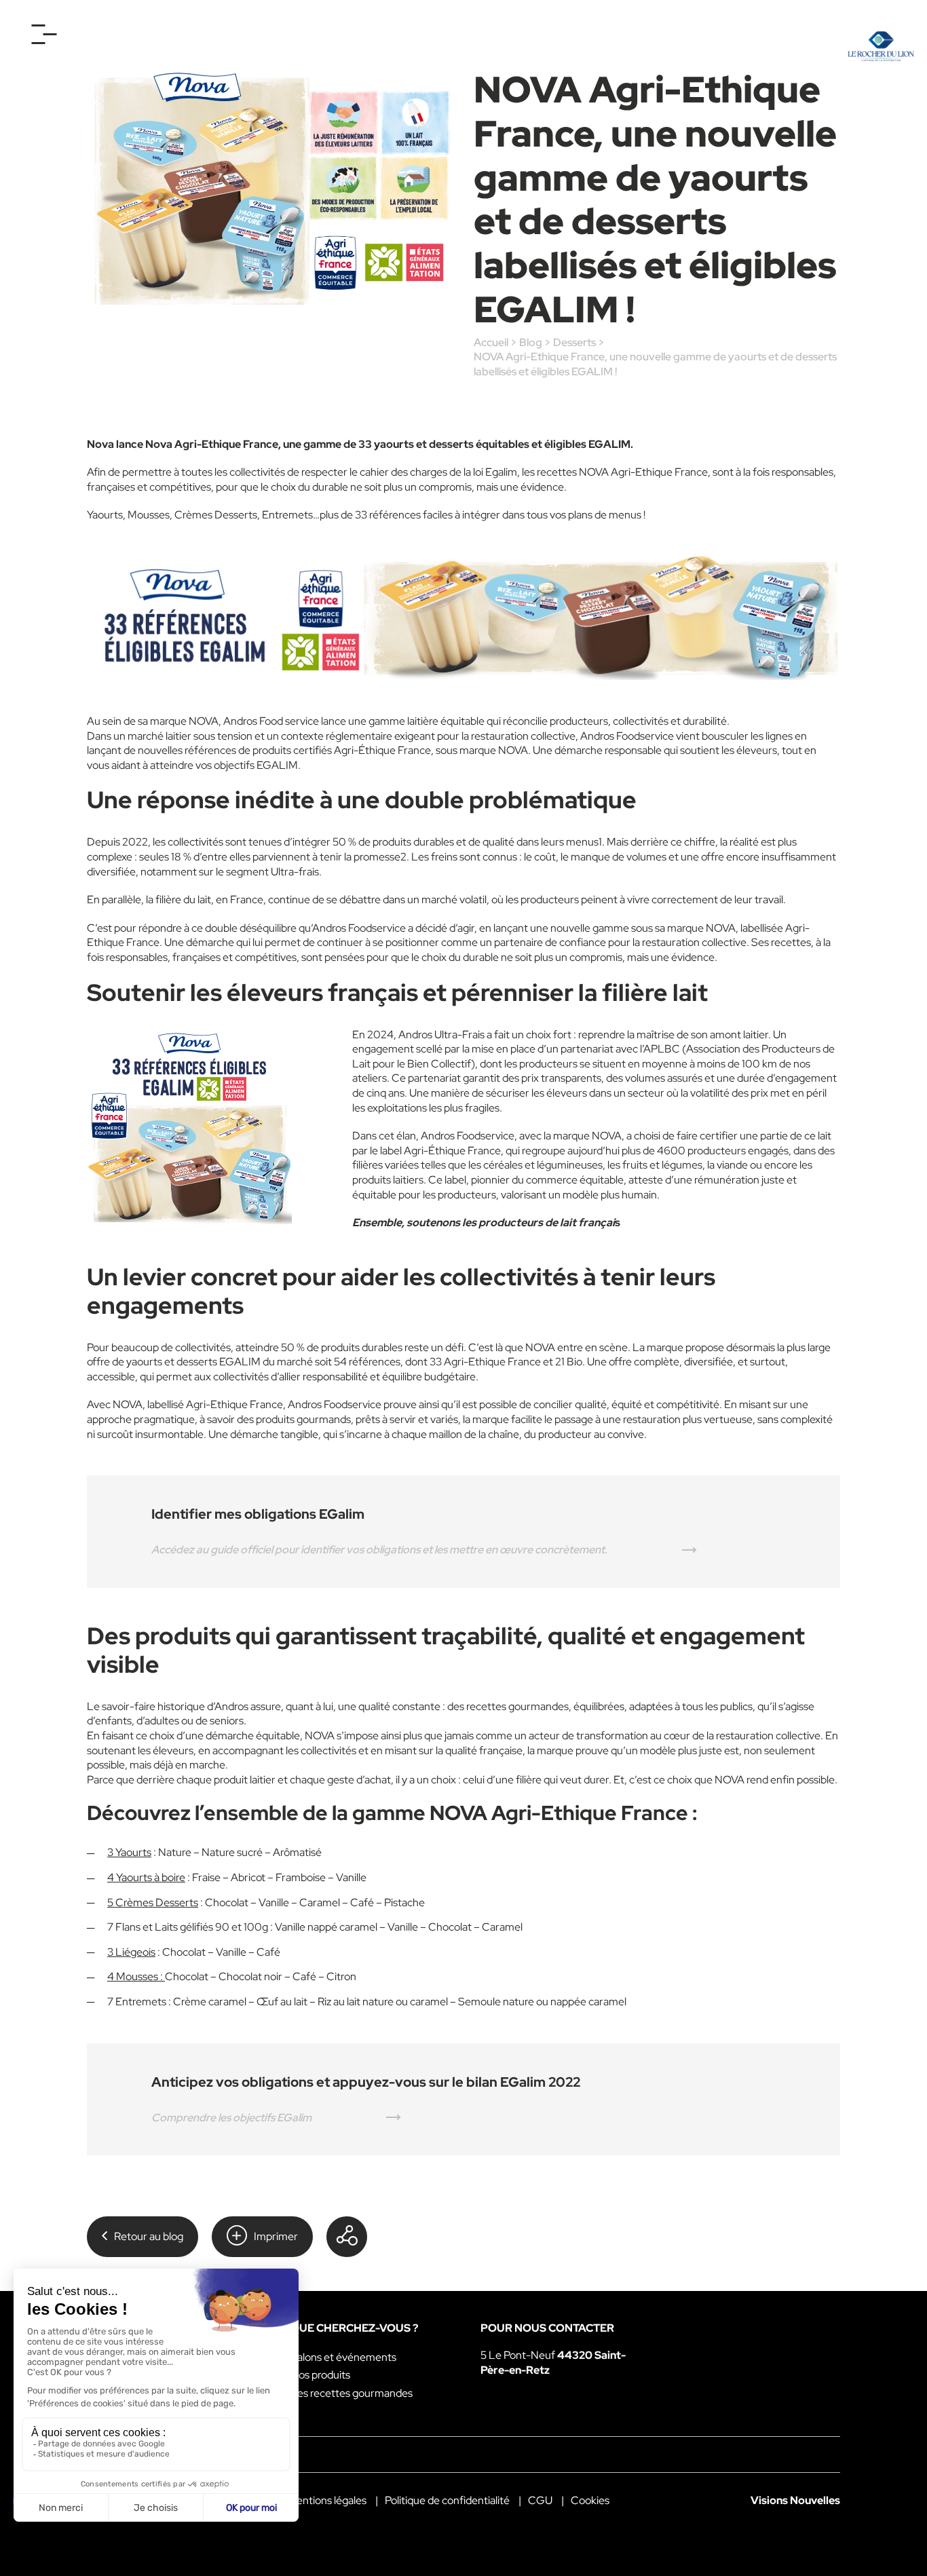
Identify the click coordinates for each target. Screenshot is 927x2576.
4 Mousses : (136, 1976)
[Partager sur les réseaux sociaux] (347, 2237)
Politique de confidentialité (447, 2500)
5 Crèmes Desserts (153, 1902)
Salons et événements (343, 2357)
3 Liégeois (131, 1952)
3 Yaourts (129, 1852)
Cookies (590, 2500)
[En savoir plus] (463, 618)
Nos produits (320, 2375)
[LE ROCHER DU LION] (881, 46)
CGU (540, 2500)
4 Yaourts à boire (146, 1877)
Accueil (491, 342)
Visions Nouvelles (795, 2500)
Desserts (574, 342)
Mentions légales (327, 2500)
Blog (531, 342)
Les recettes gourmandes (352, 2393)
